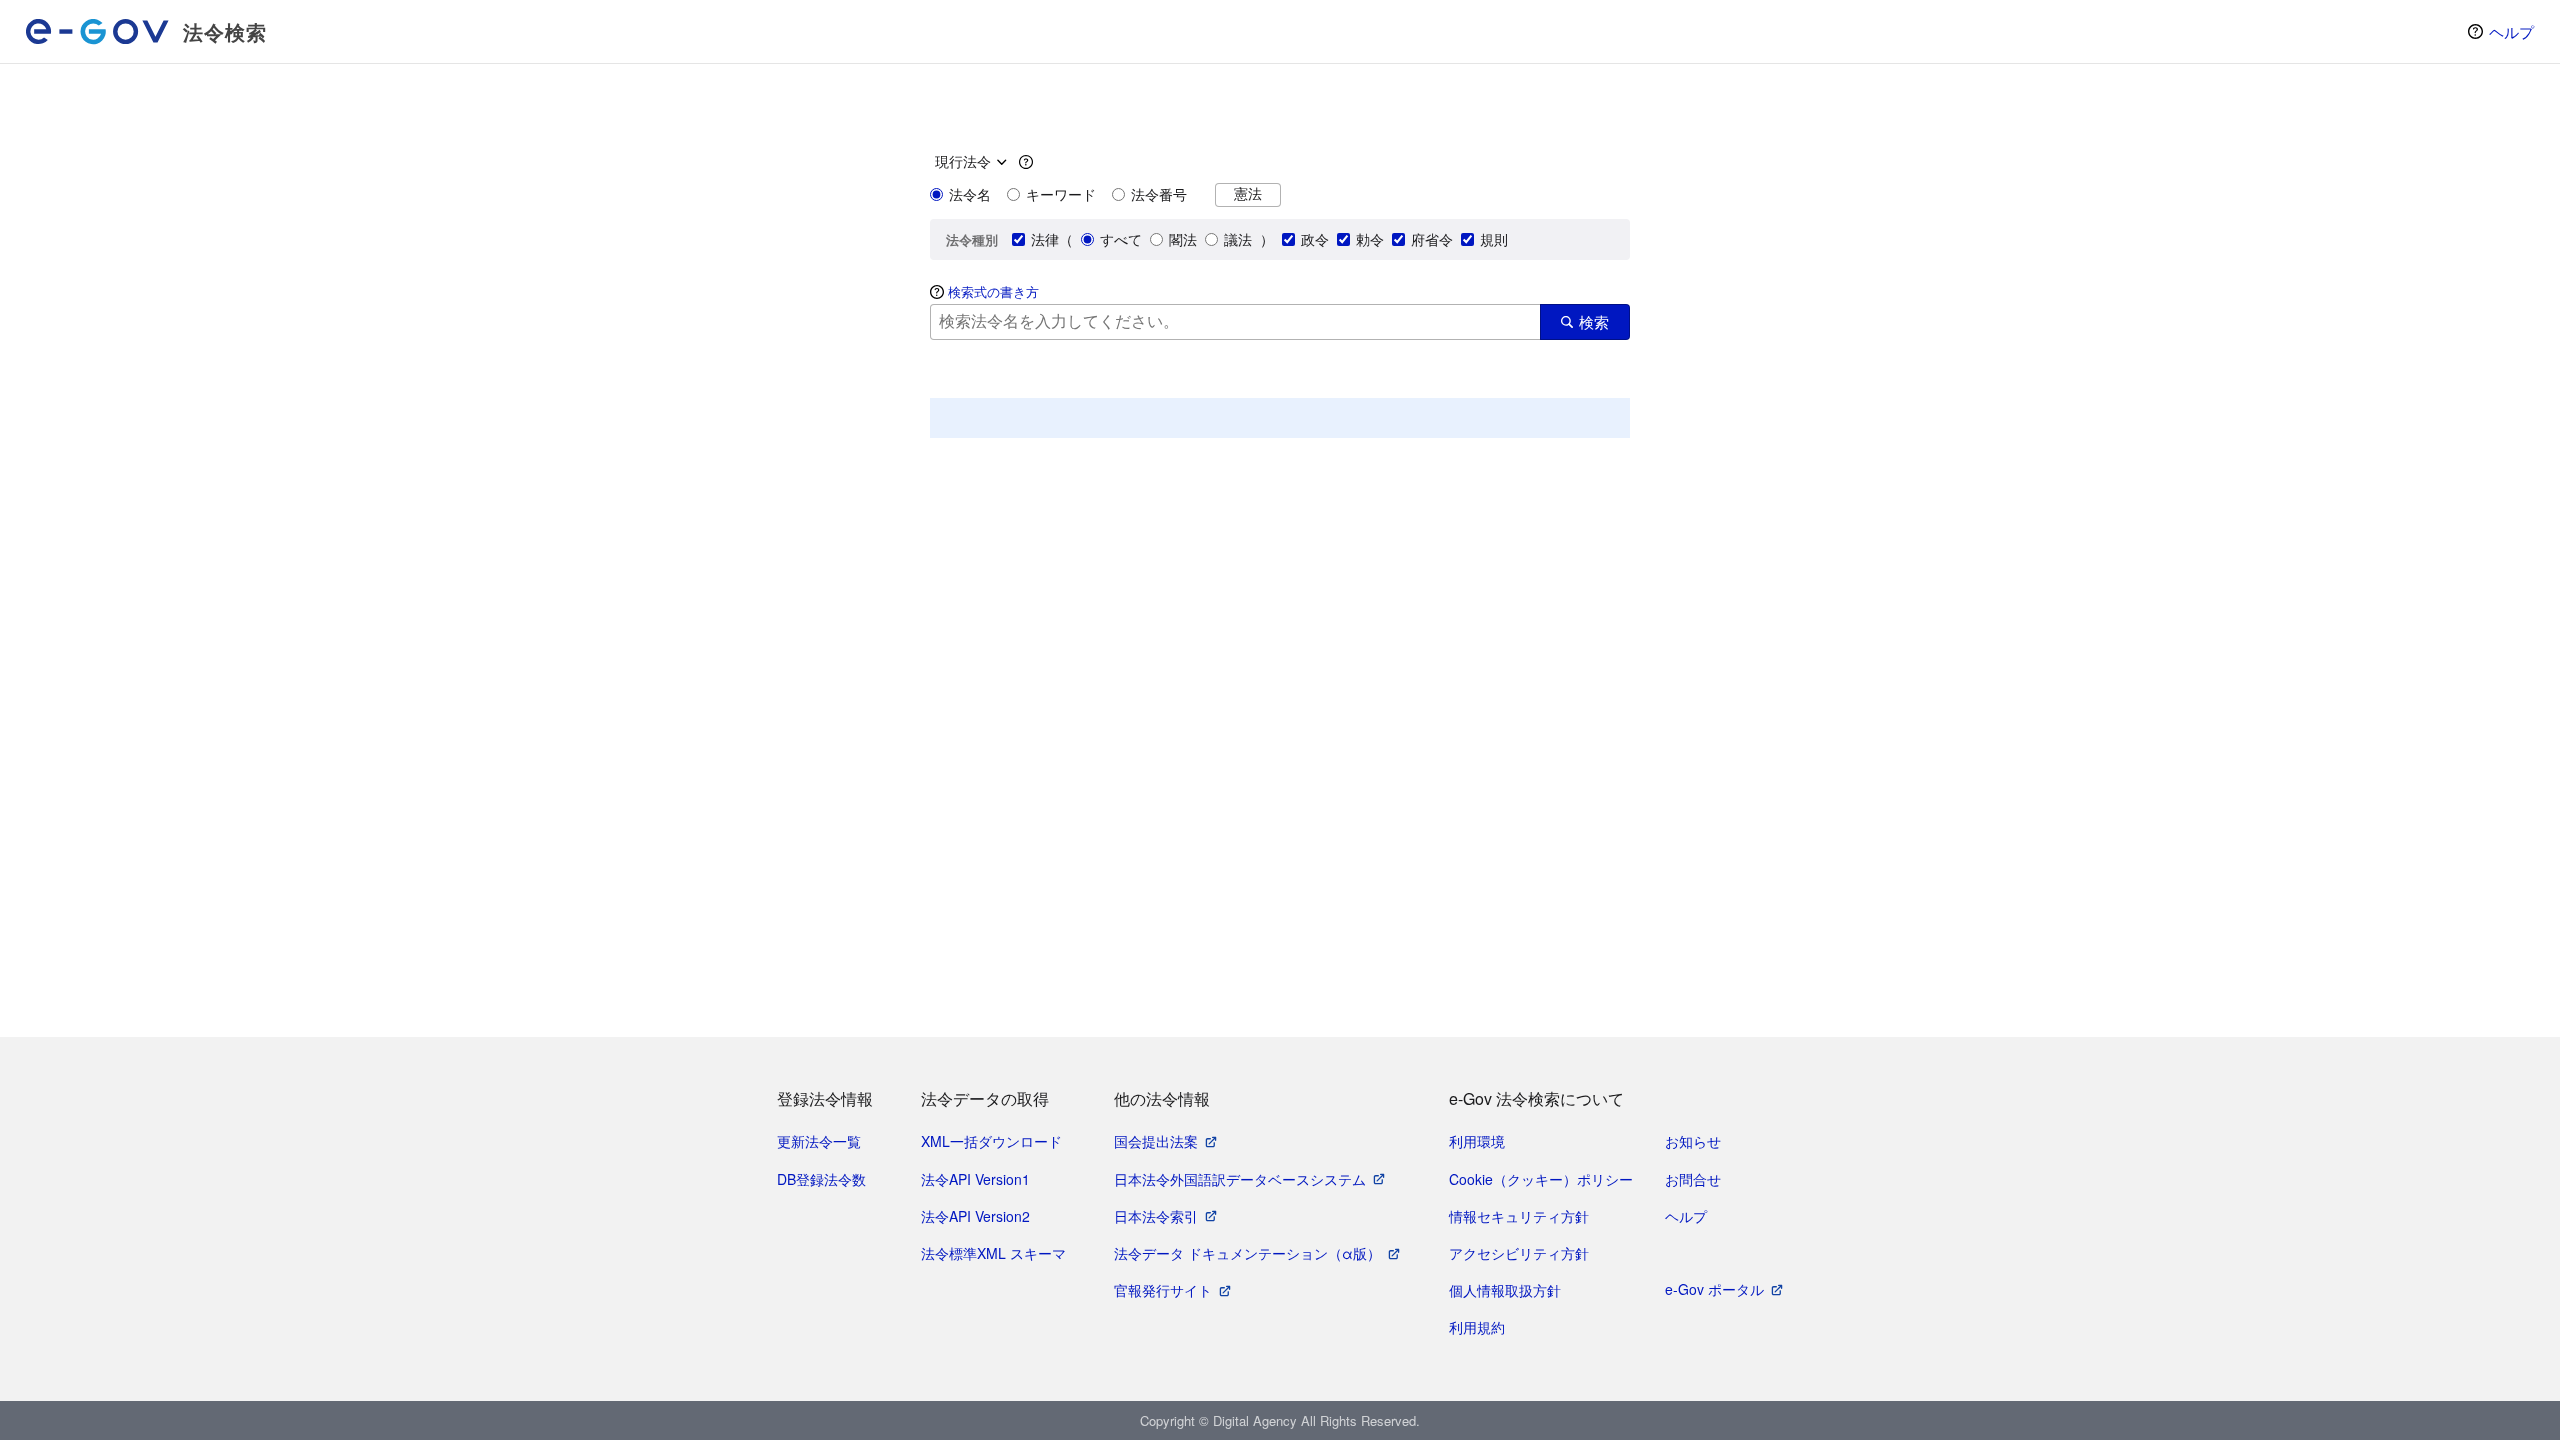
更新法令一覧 (819, 1141)
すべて (1121, 239)
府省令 (1432, 239)
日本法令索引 (1156, 1216)
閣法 (1183, 239)
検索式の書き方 (993, 291)
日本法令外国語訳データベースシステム (1240, 1179)
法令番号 (1159, 194)
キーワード (1061, 194)
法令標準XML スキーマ (993, 1253)
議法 (1238, 239)
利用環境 (1477, 1141)
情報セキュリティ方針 (1519, 1216)
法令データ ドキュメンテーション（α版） (1247, 1253)
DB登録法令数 (821, 1179)
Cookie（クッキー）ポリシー (1541, 1179)
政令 (1315, 239)
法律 (1045, 239)
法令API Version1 (975, 1179)
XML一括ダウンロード (991, 1141)
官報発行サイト (1163, 1290)
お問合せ (1693, 1179)
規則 (1494, 239)
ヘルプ (2511, 31)
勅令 (1370, 239)
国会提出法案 (1156, 1141)
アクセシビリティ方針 (1519, 1253)
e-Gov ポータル (1714, 1289)
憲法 (1248, 193)
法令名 (970, 194)
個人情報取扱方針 (1505, 1290)
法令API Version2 (975, 1216)
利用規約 (1477, 1327)
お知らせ (1693, 1141)
